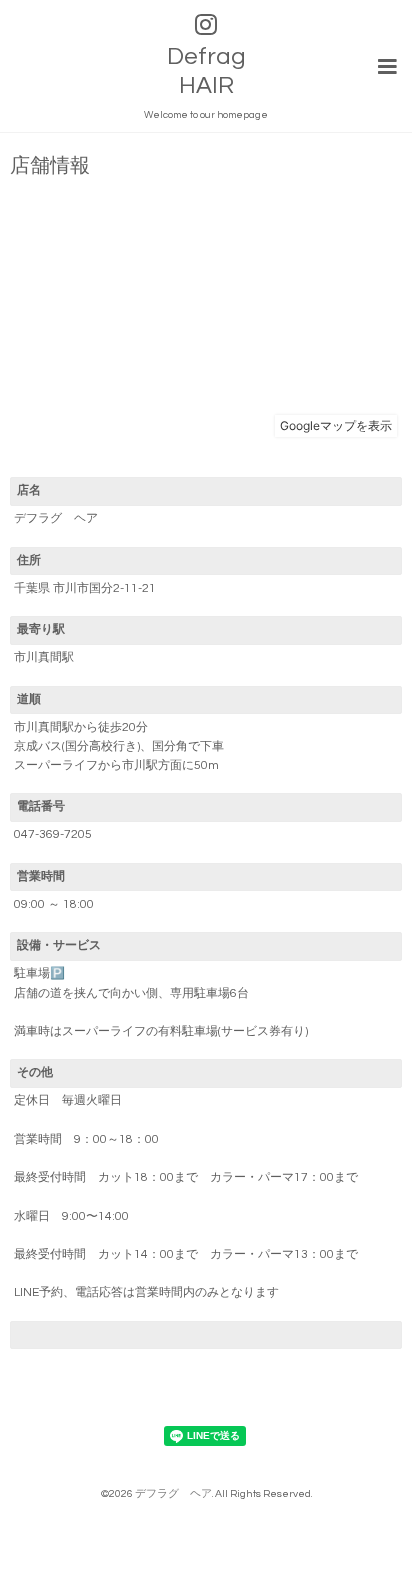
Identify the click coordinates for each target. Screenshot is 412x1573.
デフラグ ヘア (173, 1493)
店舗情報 (50, 166)
